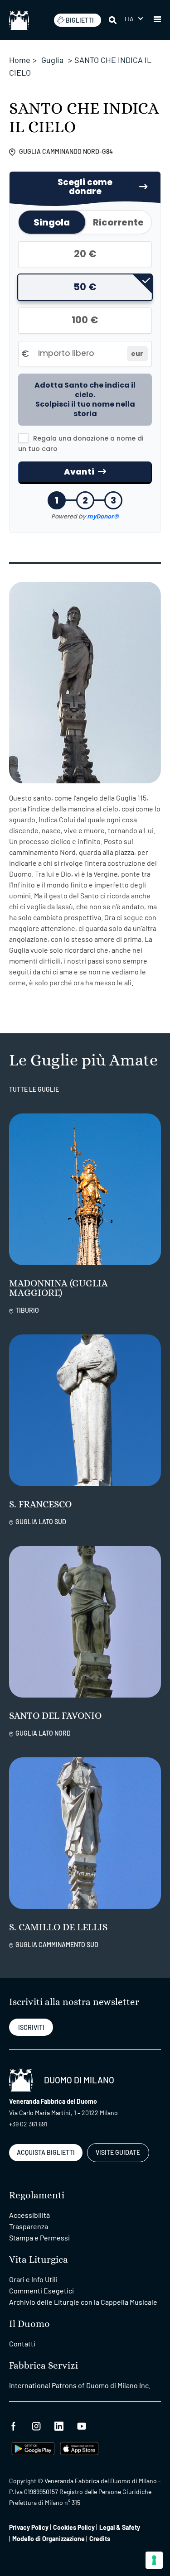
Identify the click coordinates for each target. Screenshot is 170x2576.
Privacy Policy (29, 2527)
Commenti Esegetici (41, 2291)
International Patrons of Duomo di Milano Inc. (80, 2385)
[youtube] (82, 2425)
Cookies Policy (74, 2527)
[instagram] (36, 2425)
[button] (134, 19)
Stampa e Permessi (39, 2238)
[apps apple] (79, 2448)
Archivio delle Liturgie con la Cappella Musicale (83, 2302)
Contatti (22, 2343)
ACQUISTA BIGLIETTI (46, 2152)
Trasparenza (29, 2226)
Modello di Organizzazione (49, 2539)
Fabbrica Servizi (44, 2366)
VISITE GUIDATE (118, 2152)
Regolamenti (37, 2195)
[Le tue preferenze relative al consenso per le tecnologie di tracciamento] (154, 2560)
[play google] (33, 2448)
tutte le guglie (34, 1089)
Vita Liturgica (39, 2260)
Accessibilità (29, 2215)
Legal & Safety (120, 2527)
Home (20, 60)
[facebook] (14, 2425)
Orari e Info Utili (33, 2279)
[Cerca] (113, 20)
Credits (100, 2539)
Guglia (52, 60)
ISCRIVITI (31, 2027)
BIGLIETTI (80, 20)
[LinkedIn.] (59, 2425)
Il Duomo (29, 2324)
